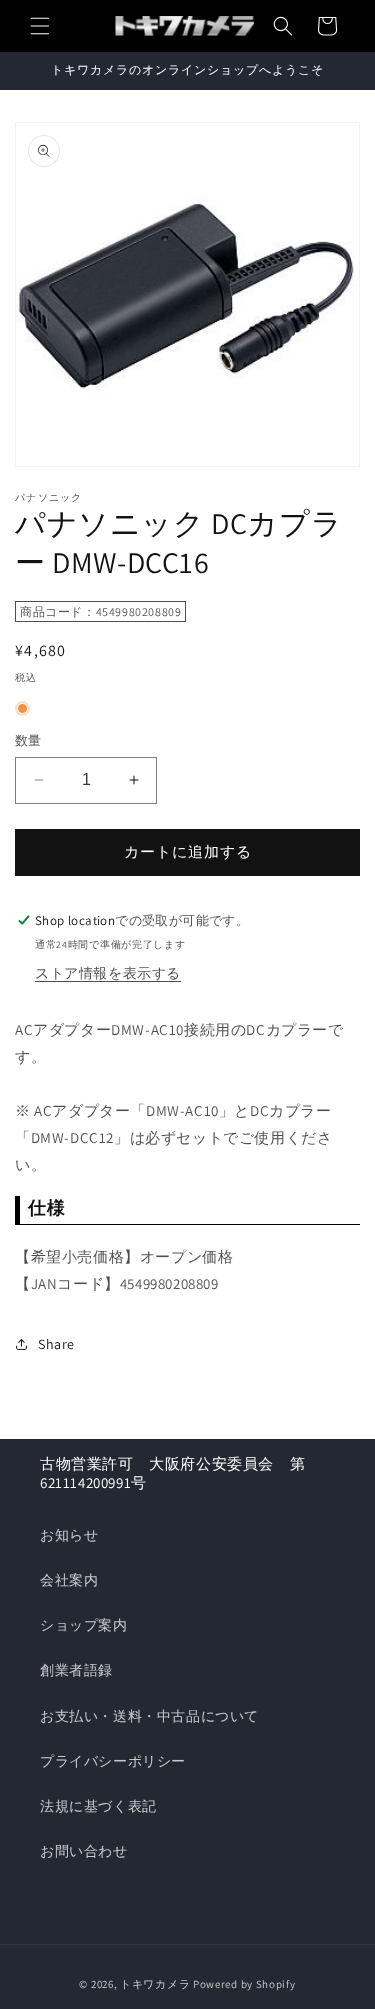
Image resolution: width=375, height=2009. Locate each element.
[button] (40, 26)
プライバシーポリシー (113, 1761)
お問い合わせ (84, 1851)
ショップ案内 (84, 1625)
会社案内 (69, 1580)
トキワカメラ (155, 1984)
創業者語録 (76, 1670)
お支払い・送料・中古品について (149, 1716)
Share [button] (56, 1344)
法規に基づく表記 (98, 1806)
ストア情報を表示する (108, 973)
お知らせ (69, 1535)
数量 (28, 740)
